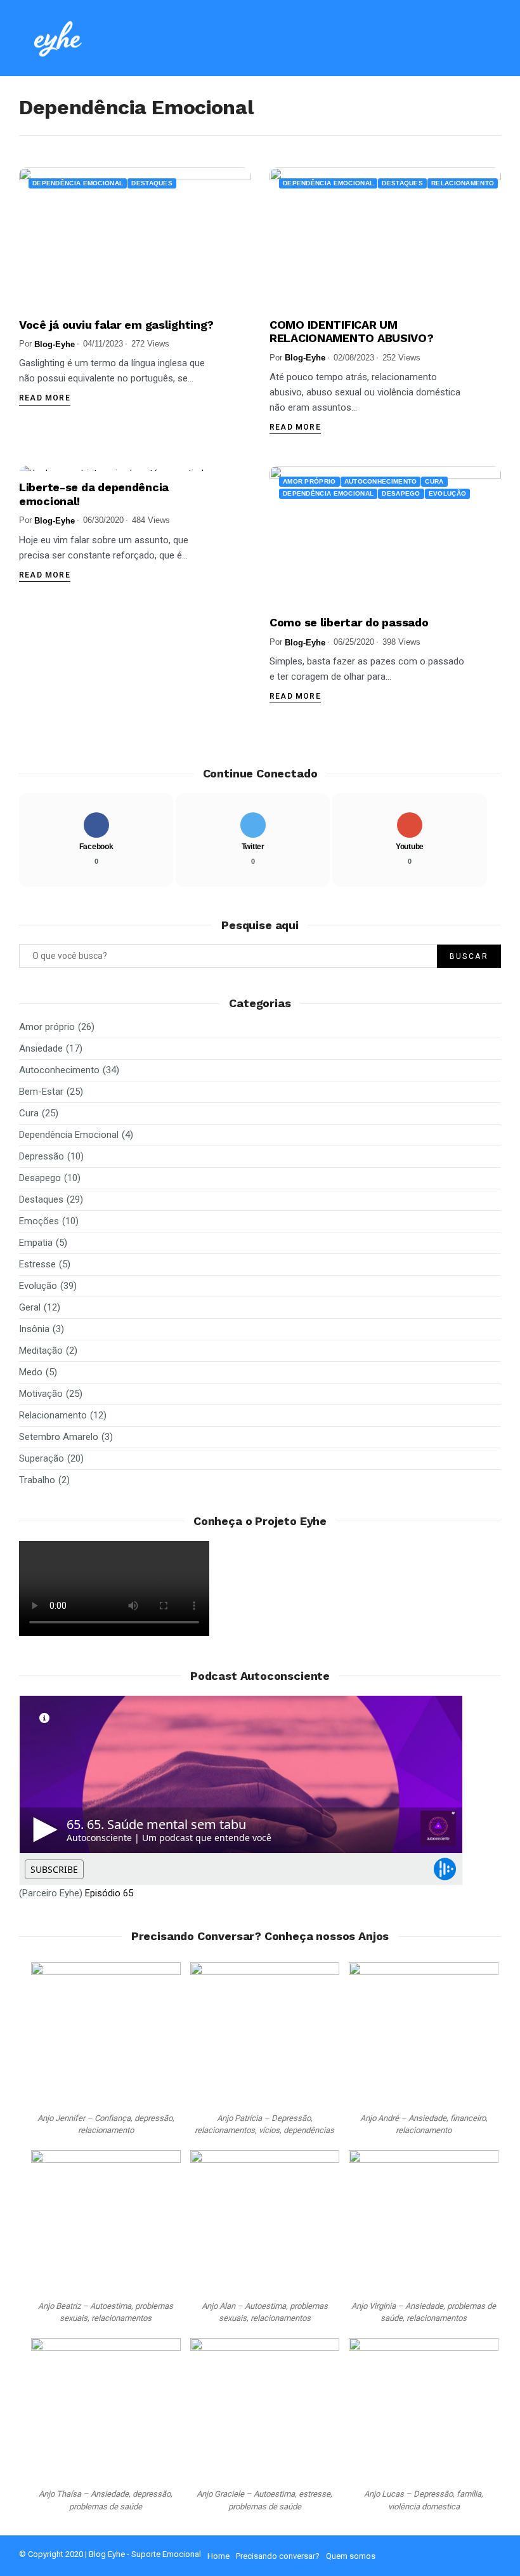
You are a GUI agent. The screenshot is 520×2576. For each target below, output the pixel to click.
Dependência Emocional (78, 183)
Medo (31, 1372)
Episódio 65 (109, 1893)
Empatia (36, 1243)
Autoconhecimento (381, 481)
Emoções (39, 1221)
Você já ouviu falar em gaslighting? (116, 325)
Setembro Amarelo (59, 1437)
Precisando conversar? (278, 2556)
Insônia (34, 1329)
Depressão (42, 1156)
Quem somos (351, 2556)
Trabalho (37, 1480)
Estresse (37, 1264)
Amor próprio (309, 481)
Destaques (152, 183)
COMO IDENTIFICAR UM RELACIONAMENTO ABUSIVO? (352, 332)
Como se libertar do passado (349, 622)
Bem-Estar (41, 1092)
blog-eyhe (55, 344)
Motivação (41, 1394)
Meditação (41, 1351)
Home (218, 2556)
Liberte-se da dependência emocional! (94, 494)
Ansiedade (41, 1048)
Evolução (447, 493)
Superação (42, 1458)
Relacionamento (463, 183)
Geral (30, 1307)
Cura (434, 481)
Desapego (401, 493)
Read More (45, 398)
